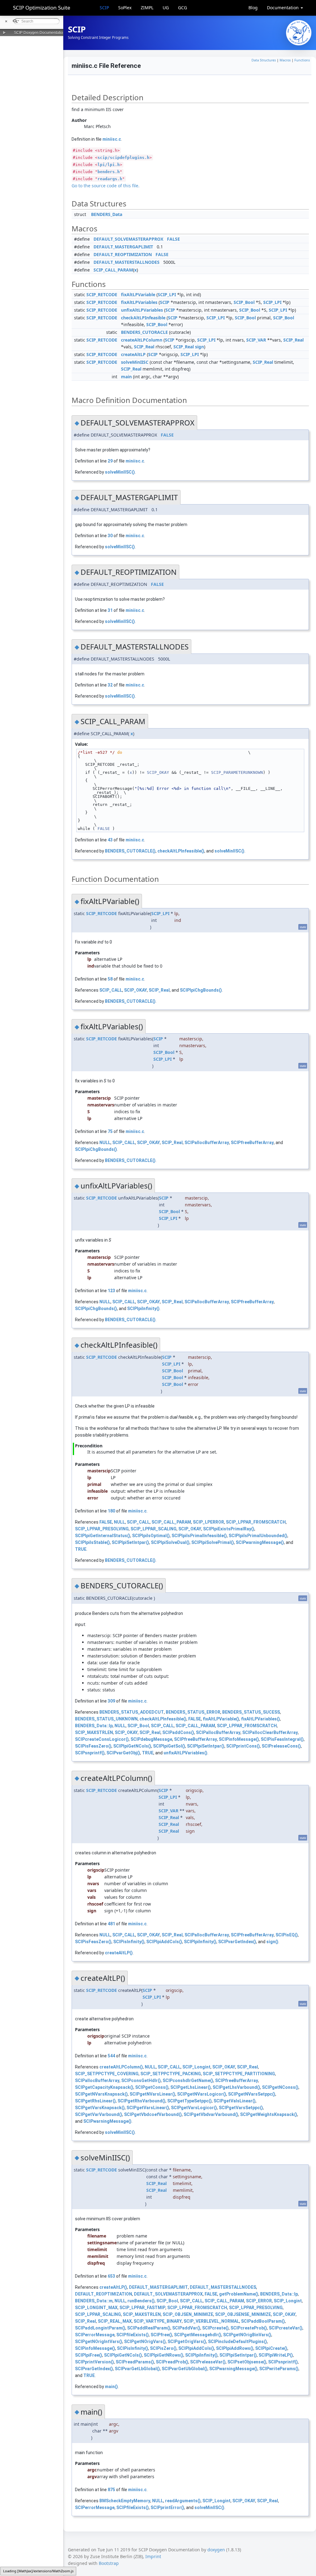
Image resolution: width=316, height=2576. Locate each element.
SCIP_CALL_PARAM (113, 270)
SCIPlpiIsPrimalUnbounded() (258, 1536)
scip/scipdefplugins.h (123, 158)
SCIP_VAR (256, 340)
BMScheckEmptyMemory (125, 2501)
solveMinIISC (135, 362)
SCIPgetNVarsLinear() (152, 2094)
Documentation (283, 8)
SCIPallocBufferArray (207, 1143)
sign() (272, 1942)
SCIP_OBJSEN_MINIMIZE (188, 2314)
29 (110, 461)
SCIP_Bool (244, 302)
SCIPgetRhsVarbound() (141, 2101)
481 (111, 1924)
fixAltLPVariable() (221, 1719)
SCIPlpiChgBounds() (201, 990)
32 (110, 685)
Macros (285, 60)
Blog (253, 8)
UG (166, 8)
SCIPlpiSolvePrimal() (213, 1542)
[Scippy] (299, 33)
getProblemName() (239, 2294)
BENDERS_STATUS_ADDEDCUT (132, 1712)
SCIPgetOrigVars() (187, 2342)
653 (111, 2276)
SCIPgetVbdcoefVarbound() (153, 2114)
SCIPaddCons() (178, 1732)
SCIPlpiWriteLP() (276, 2355)
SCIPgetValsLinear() (235, 2101)
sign (200, 347)
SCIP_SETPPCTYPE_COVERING (107, 2074)
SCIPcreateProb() (249, 2328)
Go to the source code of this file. (106, 186)
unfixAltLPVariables (142, 310)
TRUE (81, 1549)
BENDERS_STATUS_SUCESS (251, 1712)
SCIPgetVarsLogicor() (194, 2108)
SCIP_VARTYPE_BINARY (158, 2321)
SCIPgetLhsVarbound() (236, 2087)
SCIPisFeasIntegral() (282, 1739)
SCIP (104, 8)
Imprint (153, 2556)
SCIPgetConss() (152, 2087)
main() (111, 2387)
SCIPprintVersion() (94, 2362)
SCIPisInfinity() (129, 1942)
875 (111, 2490)
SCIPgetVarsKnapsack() (100, 2108)
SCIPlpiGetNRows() (164, 2355)
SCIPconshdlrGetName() (188, 2080)
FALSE (173, 239)
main (126, 377)
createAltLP (133, 354)
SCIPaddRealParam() (149, 2328)
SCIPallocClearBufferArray (270, 1732)
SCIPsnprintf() (90, 1753)
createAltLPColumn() (121, 2067)
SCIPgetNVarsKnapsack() (101, 2094)
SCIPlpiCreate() (271, 2348)
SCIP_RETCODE (102, 295)
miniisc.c (112, 139)
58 (110, 979)
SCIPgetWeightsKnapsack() (269, 2114)
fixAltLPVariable (138, 295)
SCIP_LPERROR (208, 1522)
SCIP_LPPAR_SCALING (154, 1529)
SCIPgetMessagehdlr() (198, 2335)
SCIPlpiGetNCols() (132, 1746)
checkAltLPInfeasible (143, 318)
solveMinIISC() (120, 472)
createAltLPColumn (142, 340)
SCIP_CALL (111, 990)
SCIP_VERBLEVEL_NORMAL (211, 2321)
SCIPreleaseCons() (281, 1746)
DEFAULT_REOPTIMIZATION (123, 254)
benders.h (109, 172)
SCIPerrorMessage (95, 2335)
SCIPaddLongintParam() (100, 2328)
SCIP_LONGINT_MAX (96, 2308)
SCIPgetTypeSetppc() (189, 2101)
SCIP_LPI (167, 295)
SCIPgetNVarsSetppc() (252, 2094)
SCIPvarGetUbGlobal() (185, 2369)
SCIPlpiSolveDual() (170, 1542)
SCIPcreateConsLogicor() (102, 1739)
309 (111, 1701)
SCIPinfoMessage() (239, 1739)
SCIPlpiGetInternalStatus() (103, 1536)
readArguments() (183, 2501)
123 (111, 1291)
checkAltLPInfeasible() (181, 851)
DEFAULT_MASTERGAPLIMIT (123, 247)
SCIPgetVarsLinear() (148, 2108)
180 (111, 1511)
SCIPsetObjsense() (247, 2362)
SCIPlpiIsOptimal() (151, 1536)
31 (110, 610)
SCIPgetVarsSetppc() (241, 2108)
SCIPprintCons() (243, 1746)
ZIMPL (147, 8)
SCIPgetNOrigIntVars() (99, 2342)
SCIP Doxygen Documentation (39, 33)
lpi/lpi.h (109, 165)
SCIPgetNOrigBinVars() (247, 2335)
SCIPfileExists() (133, 2335)
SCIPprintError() (167, 2508)
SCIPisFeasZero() (93, 1746)
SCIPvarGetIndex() (237, 1942)
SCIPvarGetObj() (123, 1753)
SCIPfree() (161, 2335)
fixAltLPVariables (139, 302)
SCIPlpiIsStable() (92, 1542)
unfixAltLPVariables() (185, 1753)
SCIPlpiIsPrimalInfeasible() (199, 1536)
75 (110, 1131)
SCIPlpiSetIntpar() (130, 1542)
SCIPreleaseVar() (208, 2362)
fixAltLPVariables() (260, 1719)
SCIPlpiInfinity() (143, 1309)
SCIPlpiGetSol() (169, 1746)
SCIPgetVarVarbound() (99, 2114)
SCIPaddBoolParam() (263, 2321)
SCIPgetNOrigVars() (145, 2342)
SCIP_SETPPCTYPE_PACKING (171, 2074)
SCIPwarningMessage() (260, 1542)
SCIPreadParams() (135, 2362)
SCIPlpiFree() (89, 2355)
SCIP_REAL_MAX (115, 2321)
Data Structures (264, 60)
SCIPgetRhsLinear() (95, 2101)
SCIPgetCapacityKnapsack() (104, 2087)
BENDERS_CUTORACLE (144, 332)
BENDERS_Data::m (94, 2301)
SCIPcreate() (215, 2328)
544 (111, 2056)
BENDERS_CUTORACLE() (130, 851)
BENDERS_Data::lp (94, 1726)
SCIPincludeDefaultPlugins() (237, 2342)
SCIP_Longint (196, 2067)
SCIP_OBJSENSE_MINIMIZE (243, 2314)
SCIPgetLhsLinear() (191, 2087)
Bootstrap (109, 2563)
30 (110, 536)
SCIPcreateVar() (286, 2328)
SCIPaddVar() (186, 2328)
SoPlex (125, 8)
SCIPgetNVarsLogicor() (202, 2094)
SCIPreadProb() (172, 2362)
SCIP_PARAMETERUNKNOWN (237, 772)
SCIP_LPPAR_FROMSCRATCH (256, 1522)
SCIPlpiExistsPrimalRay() (229, 1529)
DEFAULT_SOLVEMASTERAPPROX (128, 239)
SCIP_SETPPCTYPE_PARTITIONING (239, 2074)
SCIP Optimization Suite (42, 8)
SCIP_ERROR (259, 2301)
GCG (183, 8)
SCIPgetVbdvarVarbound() (211, 2114)
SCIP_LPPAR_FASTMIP (142, 2308)
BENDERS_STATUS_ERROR (193, 1712)
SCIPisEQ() (287, 1935)
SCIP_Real (293, 340)
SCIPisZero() (163, 2348)
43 (110, 840)
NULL (105, 1143)
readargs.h (110, 179)
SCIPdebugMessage (151, 1739)
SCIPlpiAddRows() (235, 2348)
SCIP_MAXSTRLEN (94, 1732)
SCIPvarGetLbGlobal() (137, 2369)
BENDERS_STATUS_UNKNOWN (106, 1719)
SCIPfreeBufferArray (252, 1143)
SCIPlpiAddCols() (164, 1942)
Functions (302, 60)
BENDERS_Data (107, 214)
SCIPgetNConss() (280, 2087)
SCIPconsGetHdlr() (141, 2080)
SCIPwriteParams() (279, 2369)
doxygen (216, 2550)
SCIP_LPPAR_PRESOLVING (102, 1529)
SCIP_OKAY (158, 772)
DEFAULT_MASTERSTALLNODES (127, 262)
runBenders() (141, 2301)
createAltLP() (119, 1953)
